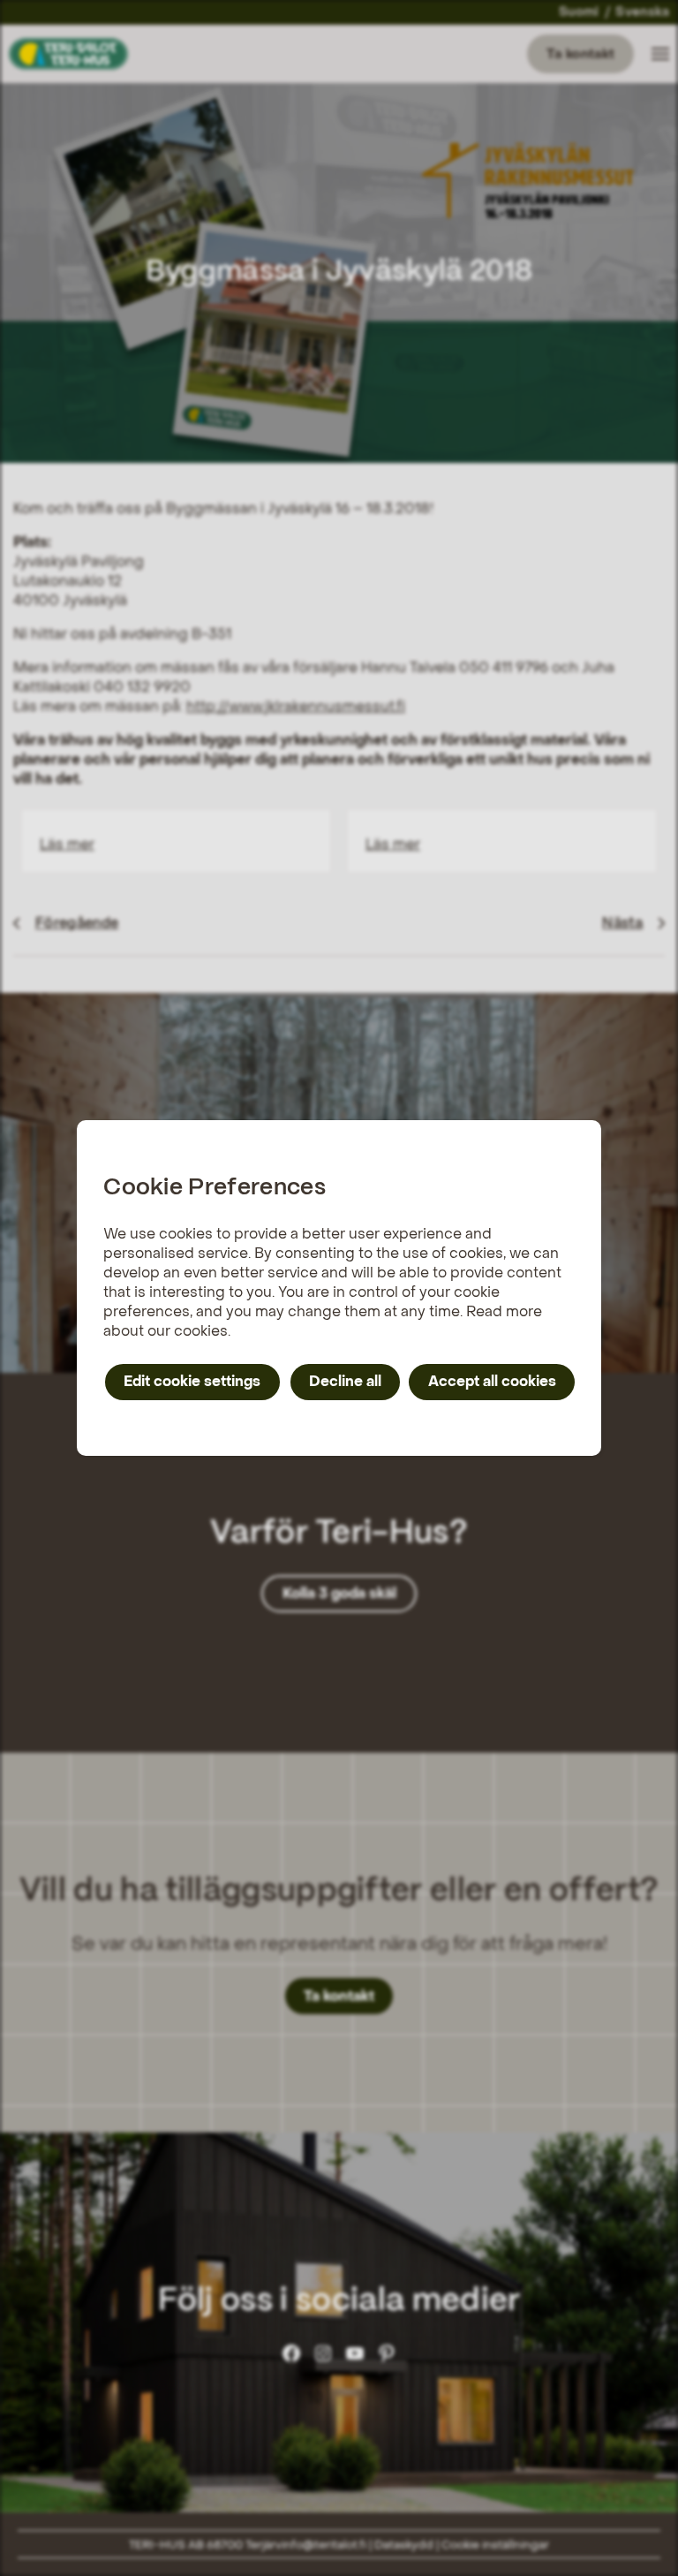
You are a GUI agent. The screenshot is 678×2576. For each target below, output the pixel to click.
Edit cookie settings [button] (192, 1381)
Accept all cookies (492, 1381)
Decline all (345, 1381)
